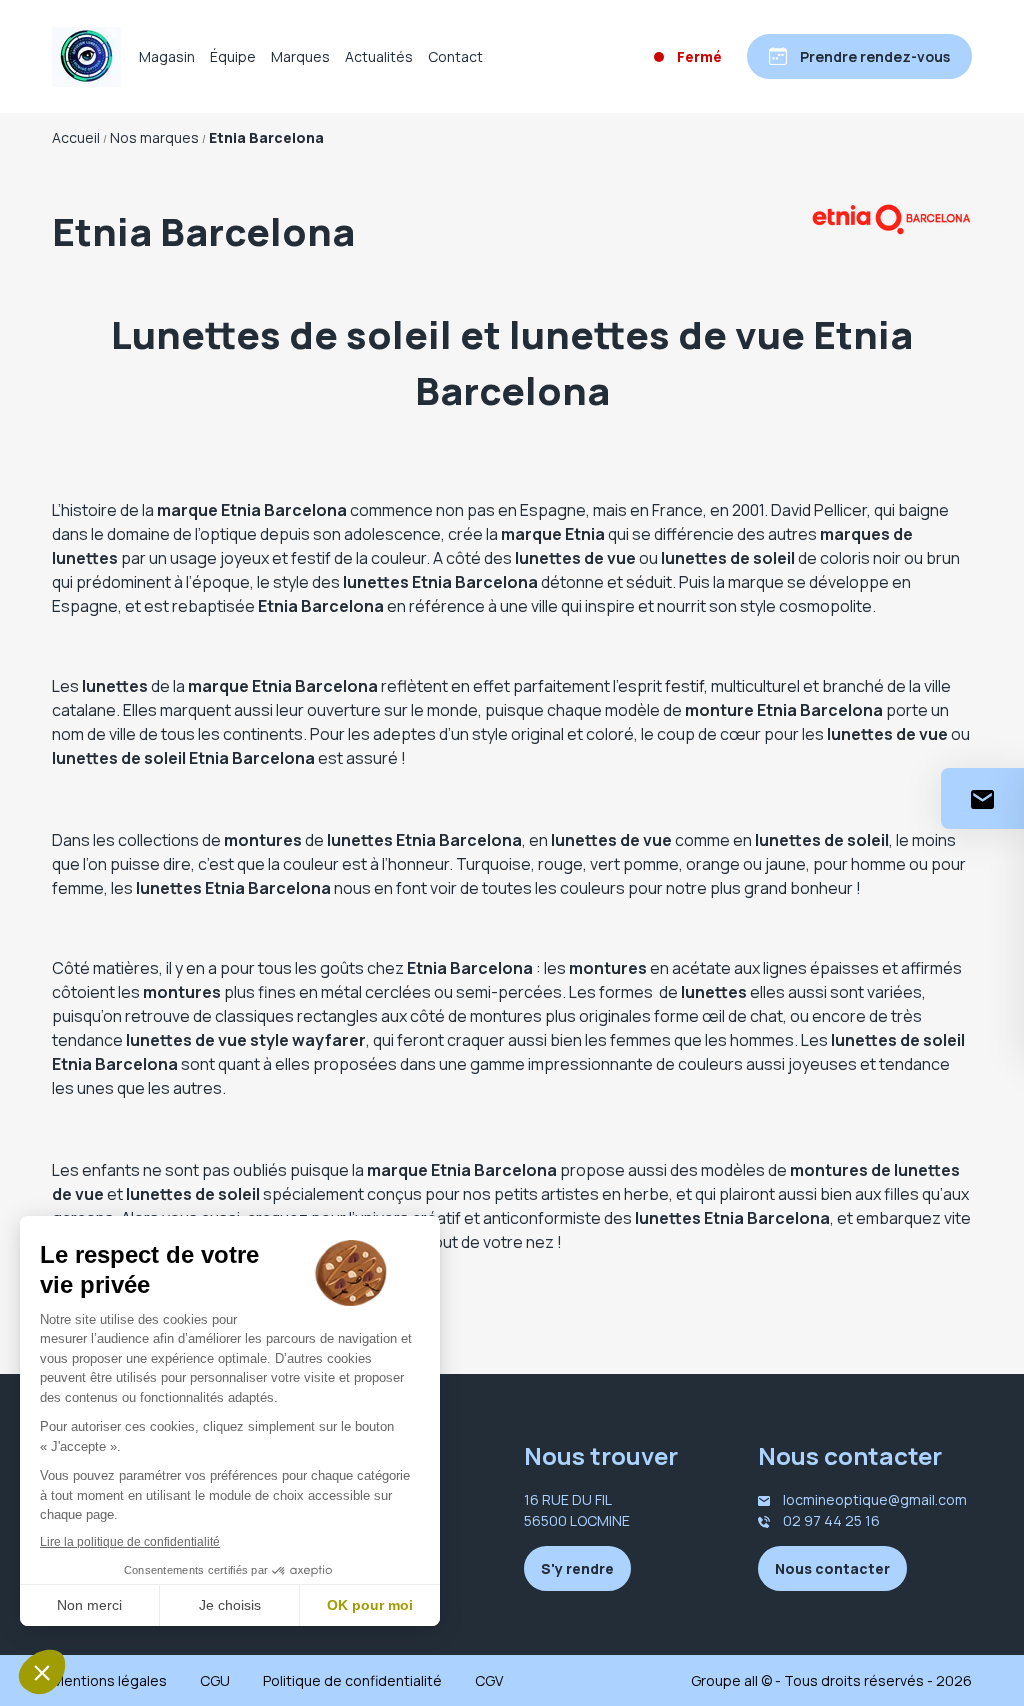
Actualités (379, 56)
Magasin (167, 56)
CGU (215, 1680)
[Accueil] (86, 57)
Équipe (233, 56)
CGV (489, 1680)
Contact (455, 56)
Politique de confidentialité (352, 1680)
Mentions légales (109, 1680)
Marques (300, 56)
